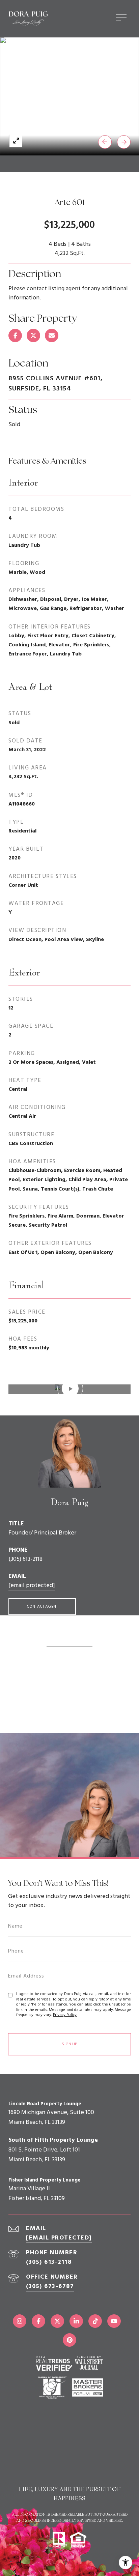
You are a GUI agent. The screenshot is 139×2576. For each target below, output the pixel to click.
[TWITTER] (57, 2321)
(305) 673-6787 (50, 2287)
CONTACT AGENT (42, 1607)
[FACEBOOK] (38, 2321)
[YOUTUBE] (114, 2321)
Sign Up (69, 2044)
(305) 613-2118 (25, 1559)
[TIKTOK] (95, 2321)
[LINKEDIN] (76, 2321)
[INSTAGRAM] (20, 2321)
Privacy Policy (65, 2015)
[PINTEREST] (69, 2340)
